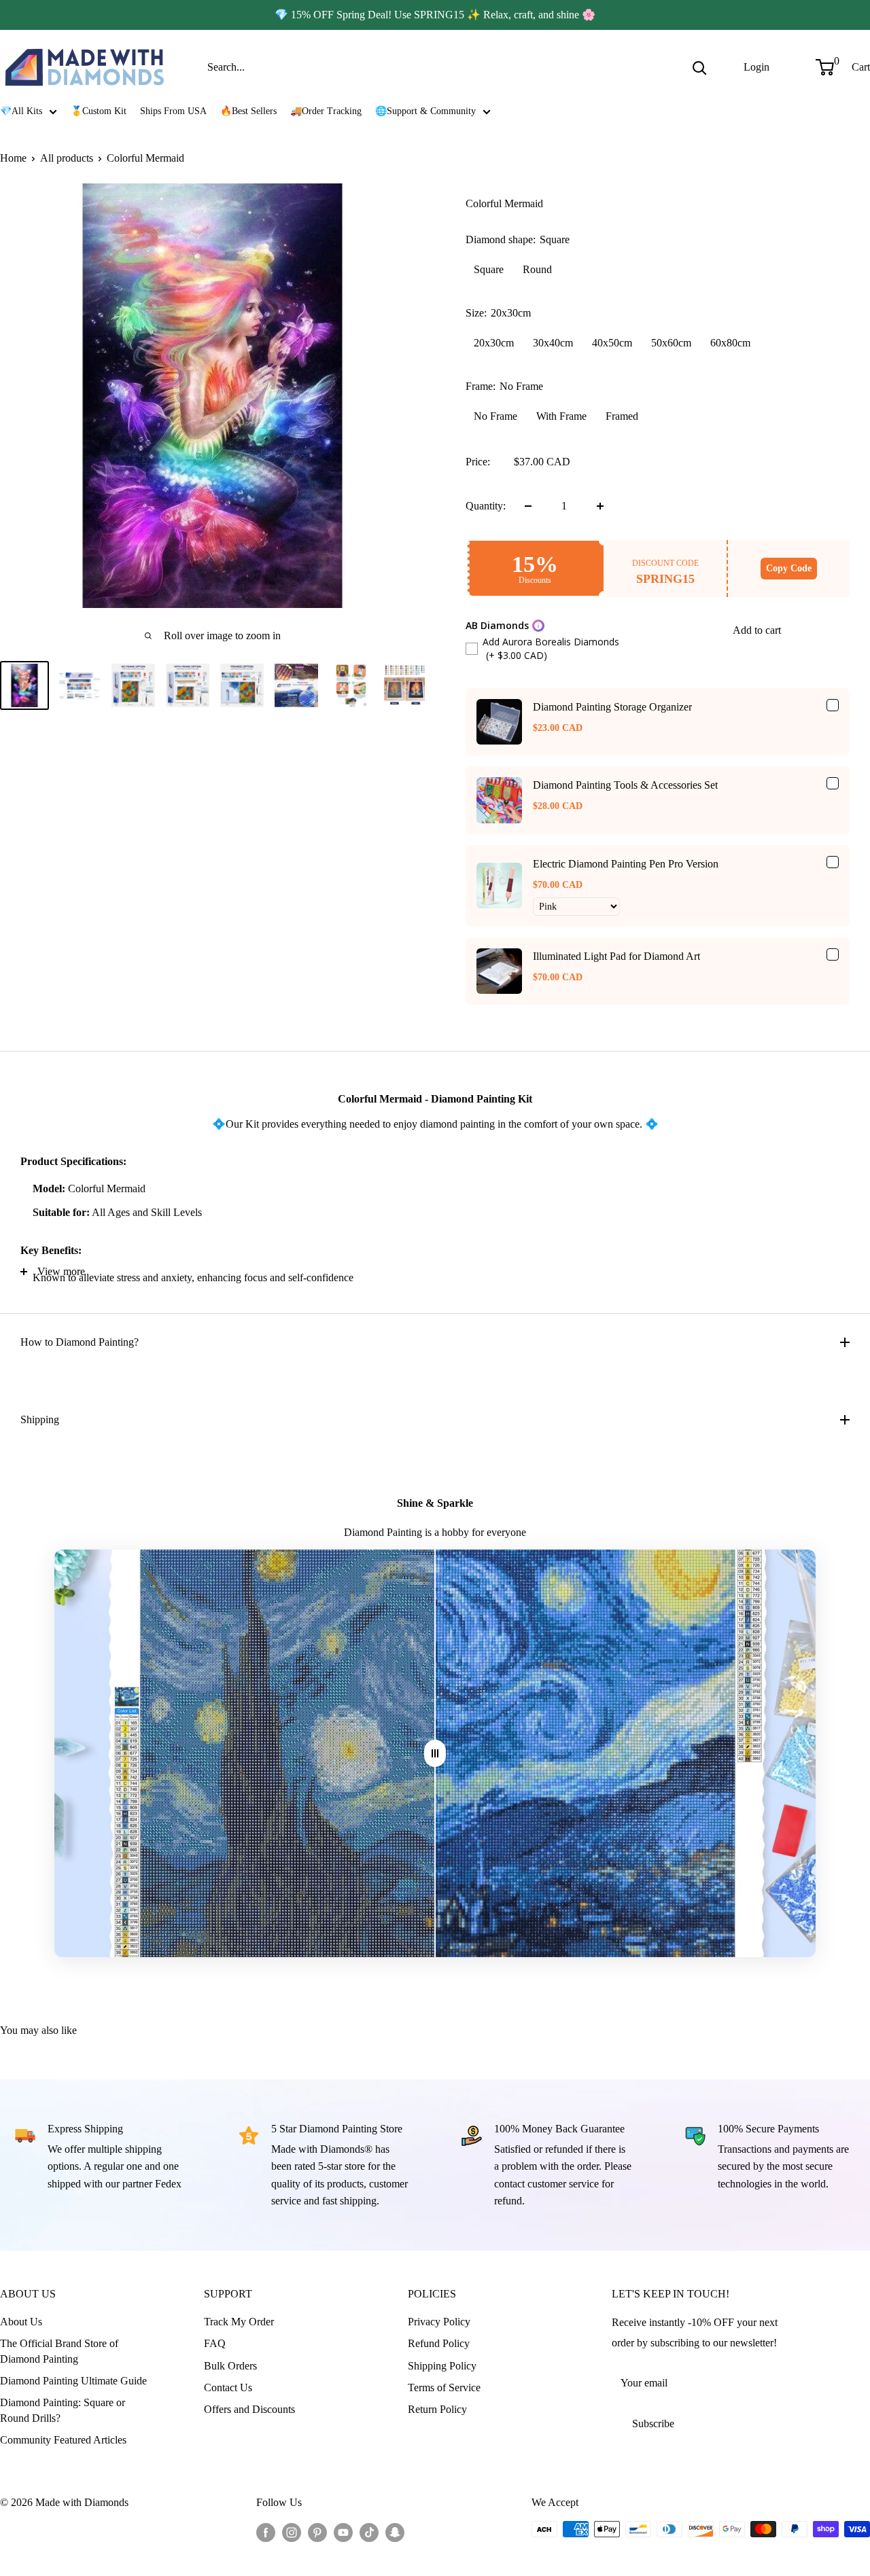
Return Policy (437, 2409)
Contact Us (228, 2387)
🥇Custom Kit (99, 111)
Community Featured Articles (63, 2440)
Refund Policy (439, 2343)
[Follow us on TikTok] (369, 2531)
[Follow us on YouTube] (343, 2531)
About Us (21, 2322)
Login (756, 67)
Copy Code (789, 568)
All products (67, 158)
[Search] (699, 67)
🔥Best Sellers (248, 111)
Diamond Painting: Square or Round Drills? (63, 2410)
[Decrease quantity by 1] (528, 506)
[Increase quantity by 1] (600, 506)
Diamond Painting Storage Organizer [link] (612, 707)
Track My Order (239, 2322)
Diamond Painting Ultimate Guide (73, 2381)
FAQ (215, 2343)
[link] (499, 722)
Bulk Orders (230, 2366)
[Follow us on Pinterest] (317, 2531)
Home (13, 158)
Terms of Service (444, 2387)
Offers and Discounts (249, 2409)
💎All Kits (21, 111)
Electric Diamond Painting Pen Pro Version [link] (626, 864)
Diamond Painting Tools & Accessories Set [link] (625, 785)
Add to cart (757, 630)
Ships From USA (173, 111)
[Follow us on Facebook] (266, 2531)
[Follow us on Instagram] (292, 2531)
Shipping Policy (442, 2366)
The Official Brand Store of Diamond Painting (59, 2351)
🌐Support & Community (425, 111)
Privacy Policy (439, 2322)
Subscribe (653, 2423)
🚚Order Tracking (326, 111)
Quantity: (486, 506)
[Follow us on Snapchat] (395, 2531)
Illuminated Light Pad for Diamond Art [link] (616, 956)
